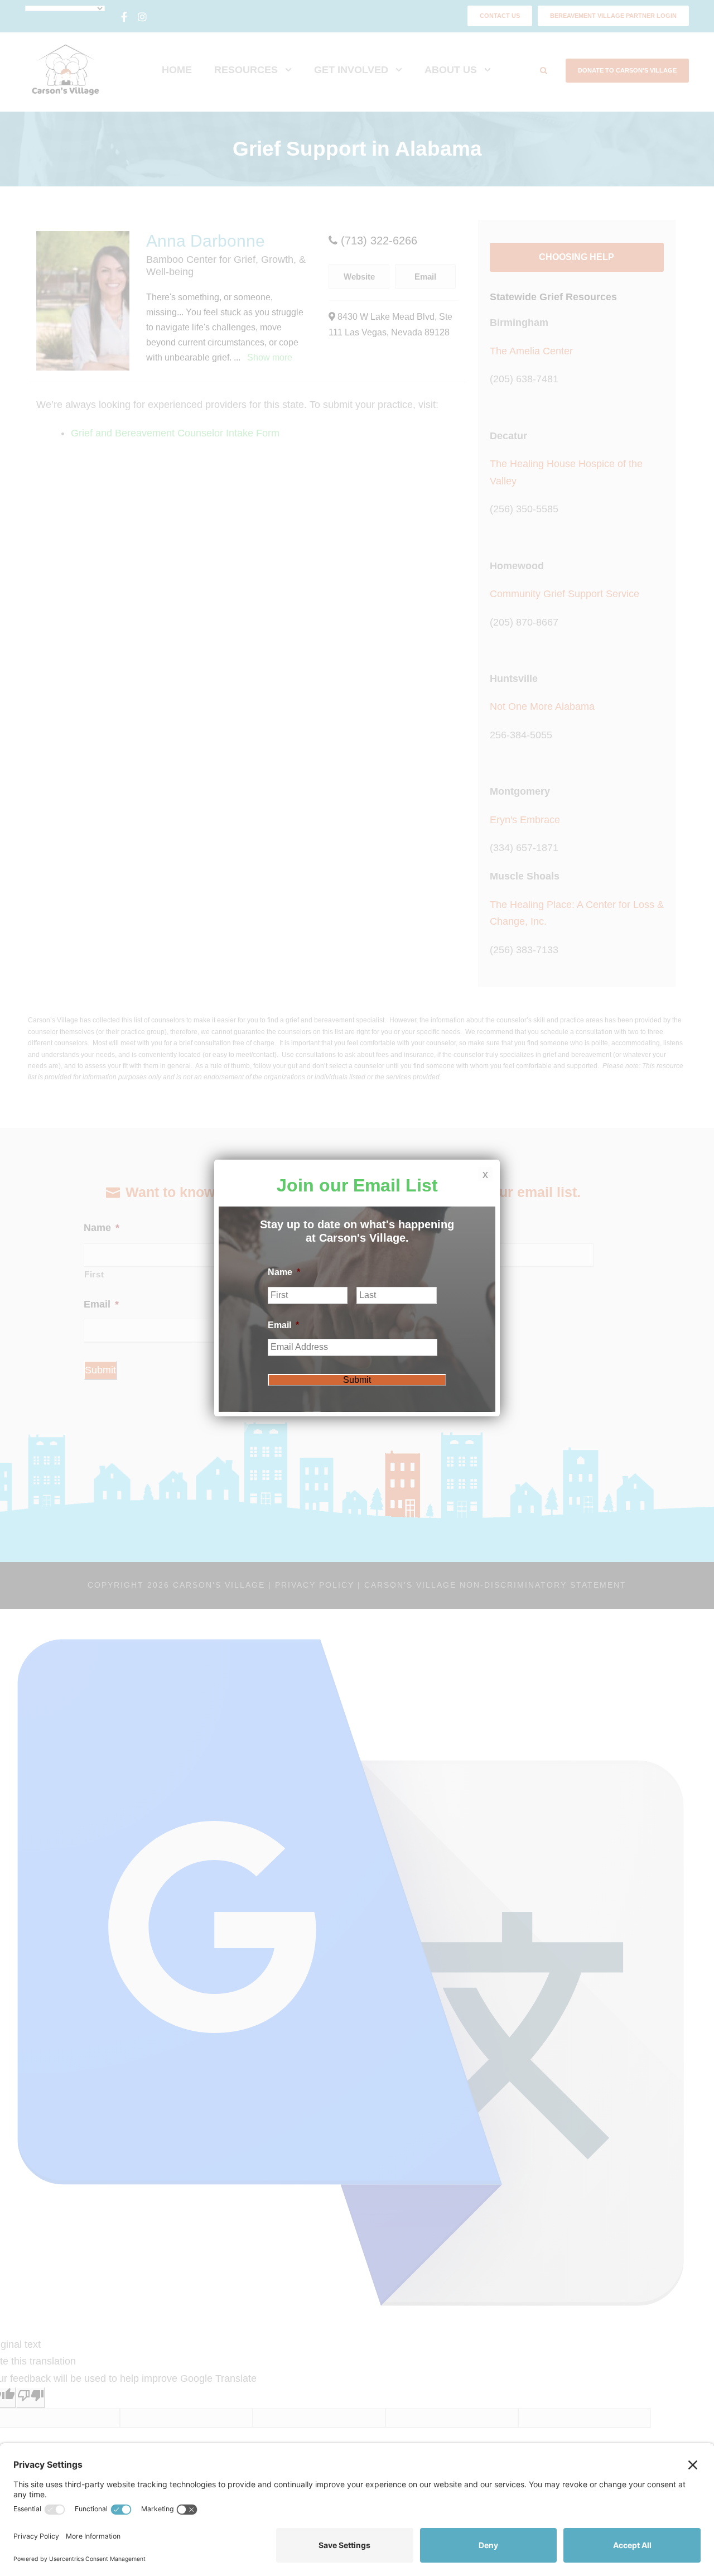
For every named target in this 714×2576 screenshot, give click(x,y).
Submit (357, 1380)
